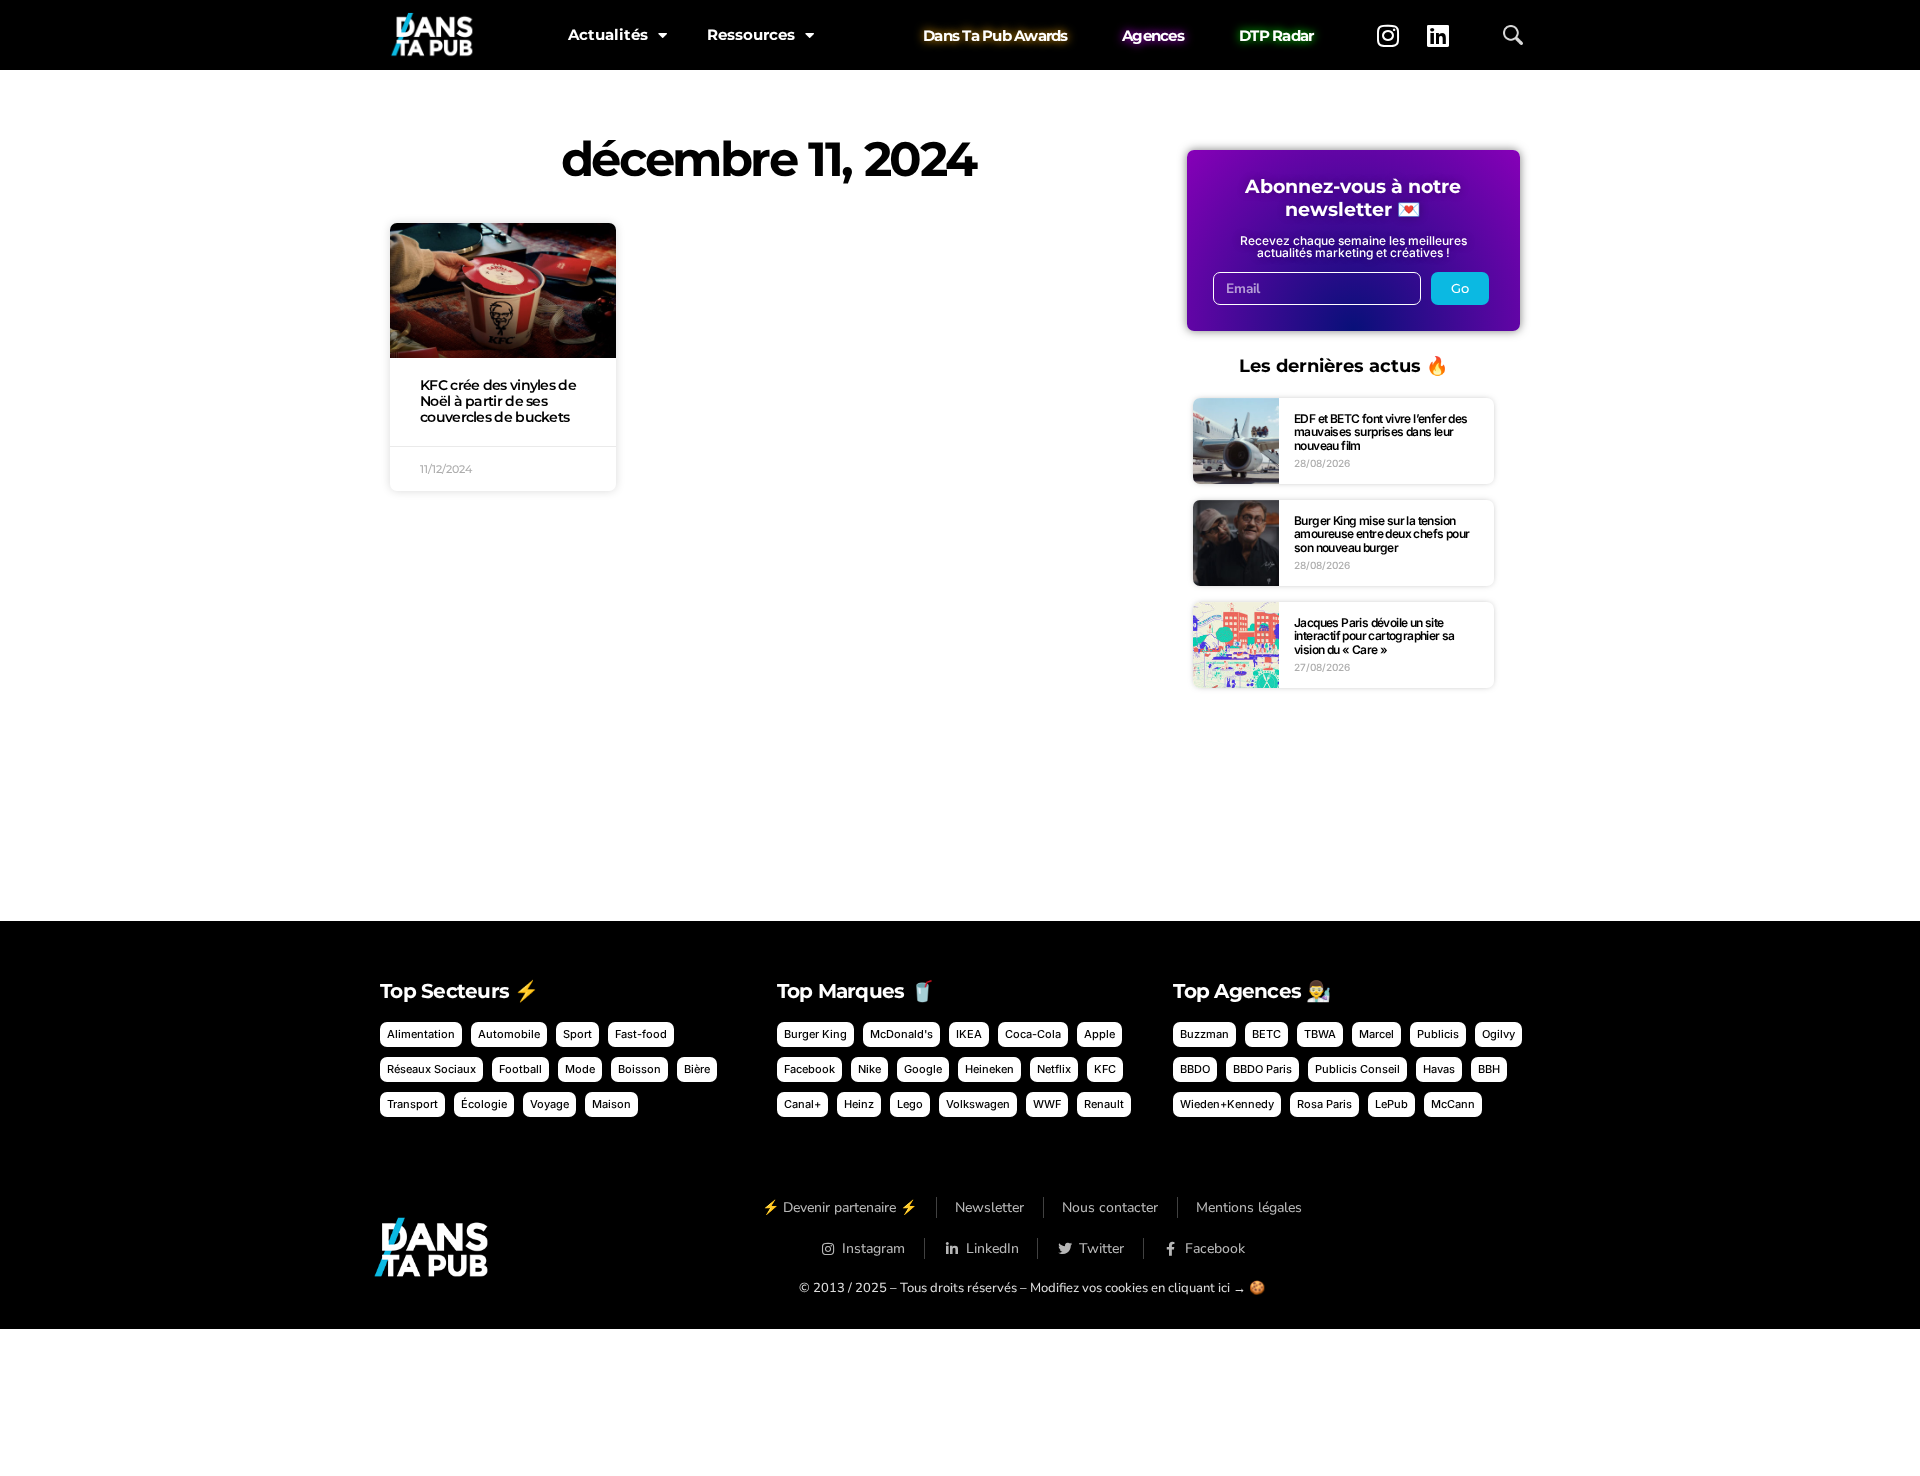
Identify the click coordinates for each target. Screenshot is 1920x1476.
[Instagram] (1388, 35)
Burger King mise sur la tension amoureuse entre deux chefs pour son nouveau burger (1381, 534)
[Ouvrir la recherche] (1513, 35)
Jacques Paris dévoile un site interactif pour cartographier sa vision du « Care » (1374, 636)
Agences (1153, 35)
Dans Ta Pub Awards (995, 35)
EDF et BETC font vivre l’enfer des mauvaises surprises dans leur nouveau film (1381, 432)
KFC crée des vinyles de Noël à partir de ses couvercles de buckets (498, 401)
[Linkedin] (1438, 35)
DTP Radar (1276, 35)
